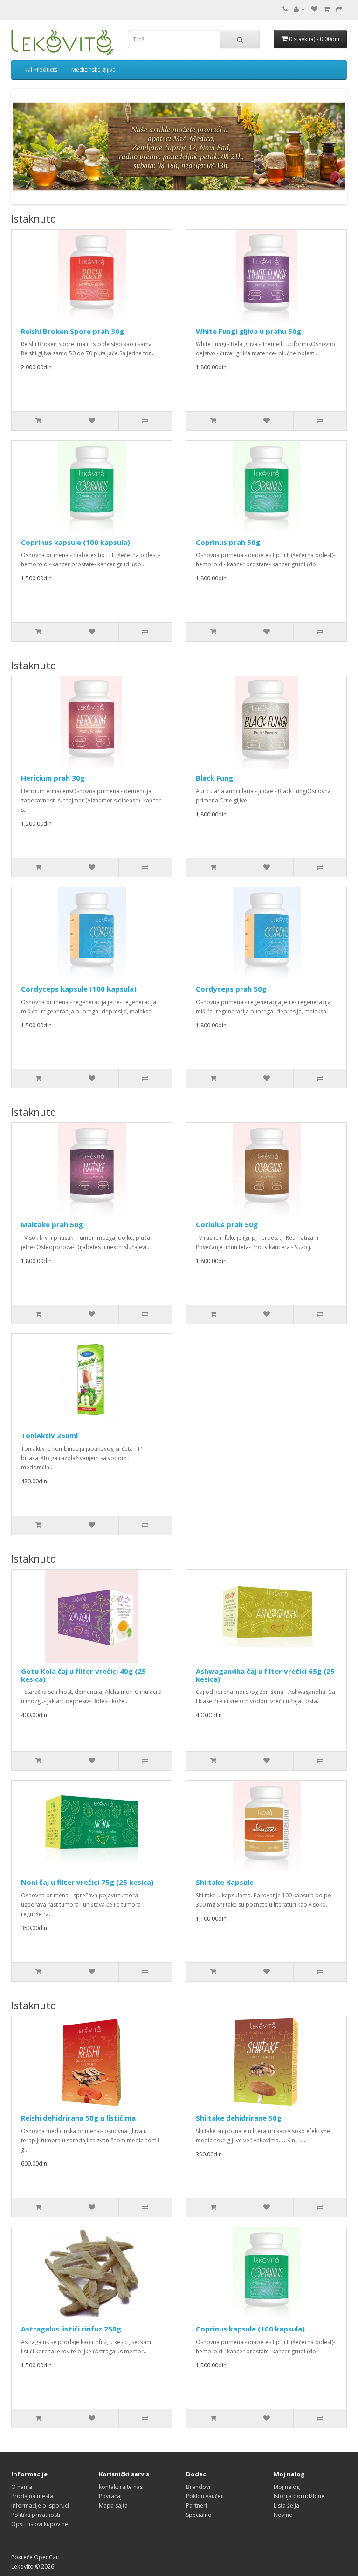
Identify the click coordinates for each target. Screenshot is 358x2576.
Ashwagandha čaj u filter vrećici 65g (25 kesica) (265, 1675)
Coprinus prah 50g (228, 542)
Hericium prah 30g (53, 778)
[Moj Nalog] (299, 9)
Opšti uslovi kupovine (40, 2524)
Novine (283, 2515)
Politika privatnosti (36, 2515)
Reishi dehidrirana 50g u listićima (78, 2118)
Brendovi (198, 2487)
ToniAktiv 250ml (49, 1435)
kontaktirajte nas (121, 2487)
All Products (41, 70)
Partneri (196, 2505)
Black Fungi (215, 778)
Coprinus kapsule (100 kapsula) (76, 542)
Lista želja (286, 2505)
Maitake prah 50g (52, 1224)
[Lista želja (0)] (314, 9)
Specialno (199, 2515)
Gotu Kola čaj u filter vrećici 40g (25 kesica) (83, 1675)
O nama (22, 2487)
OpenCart (47, 2557)
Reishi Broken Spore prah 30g (72, 331)
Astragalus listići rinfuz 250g (71, 2329)
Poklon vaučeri (205, 2496)
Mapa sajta (113, 2505)
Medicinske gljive (93, 70)
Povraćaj (110, 2496)
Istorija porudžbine (299, 2496)
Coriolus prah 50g (227, 1224)
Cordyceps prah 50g (231, 989)
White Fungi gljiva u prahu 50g (248, 331)
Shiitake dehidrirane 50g (239, 2118)
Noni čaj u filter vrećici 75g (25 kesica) (87, 1882)
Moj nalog (287, 2487)
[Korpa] (327, 9)
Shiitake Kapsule (225, 1882)
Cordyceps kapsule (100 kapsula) (79, 989)
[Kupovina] (339, 9)
